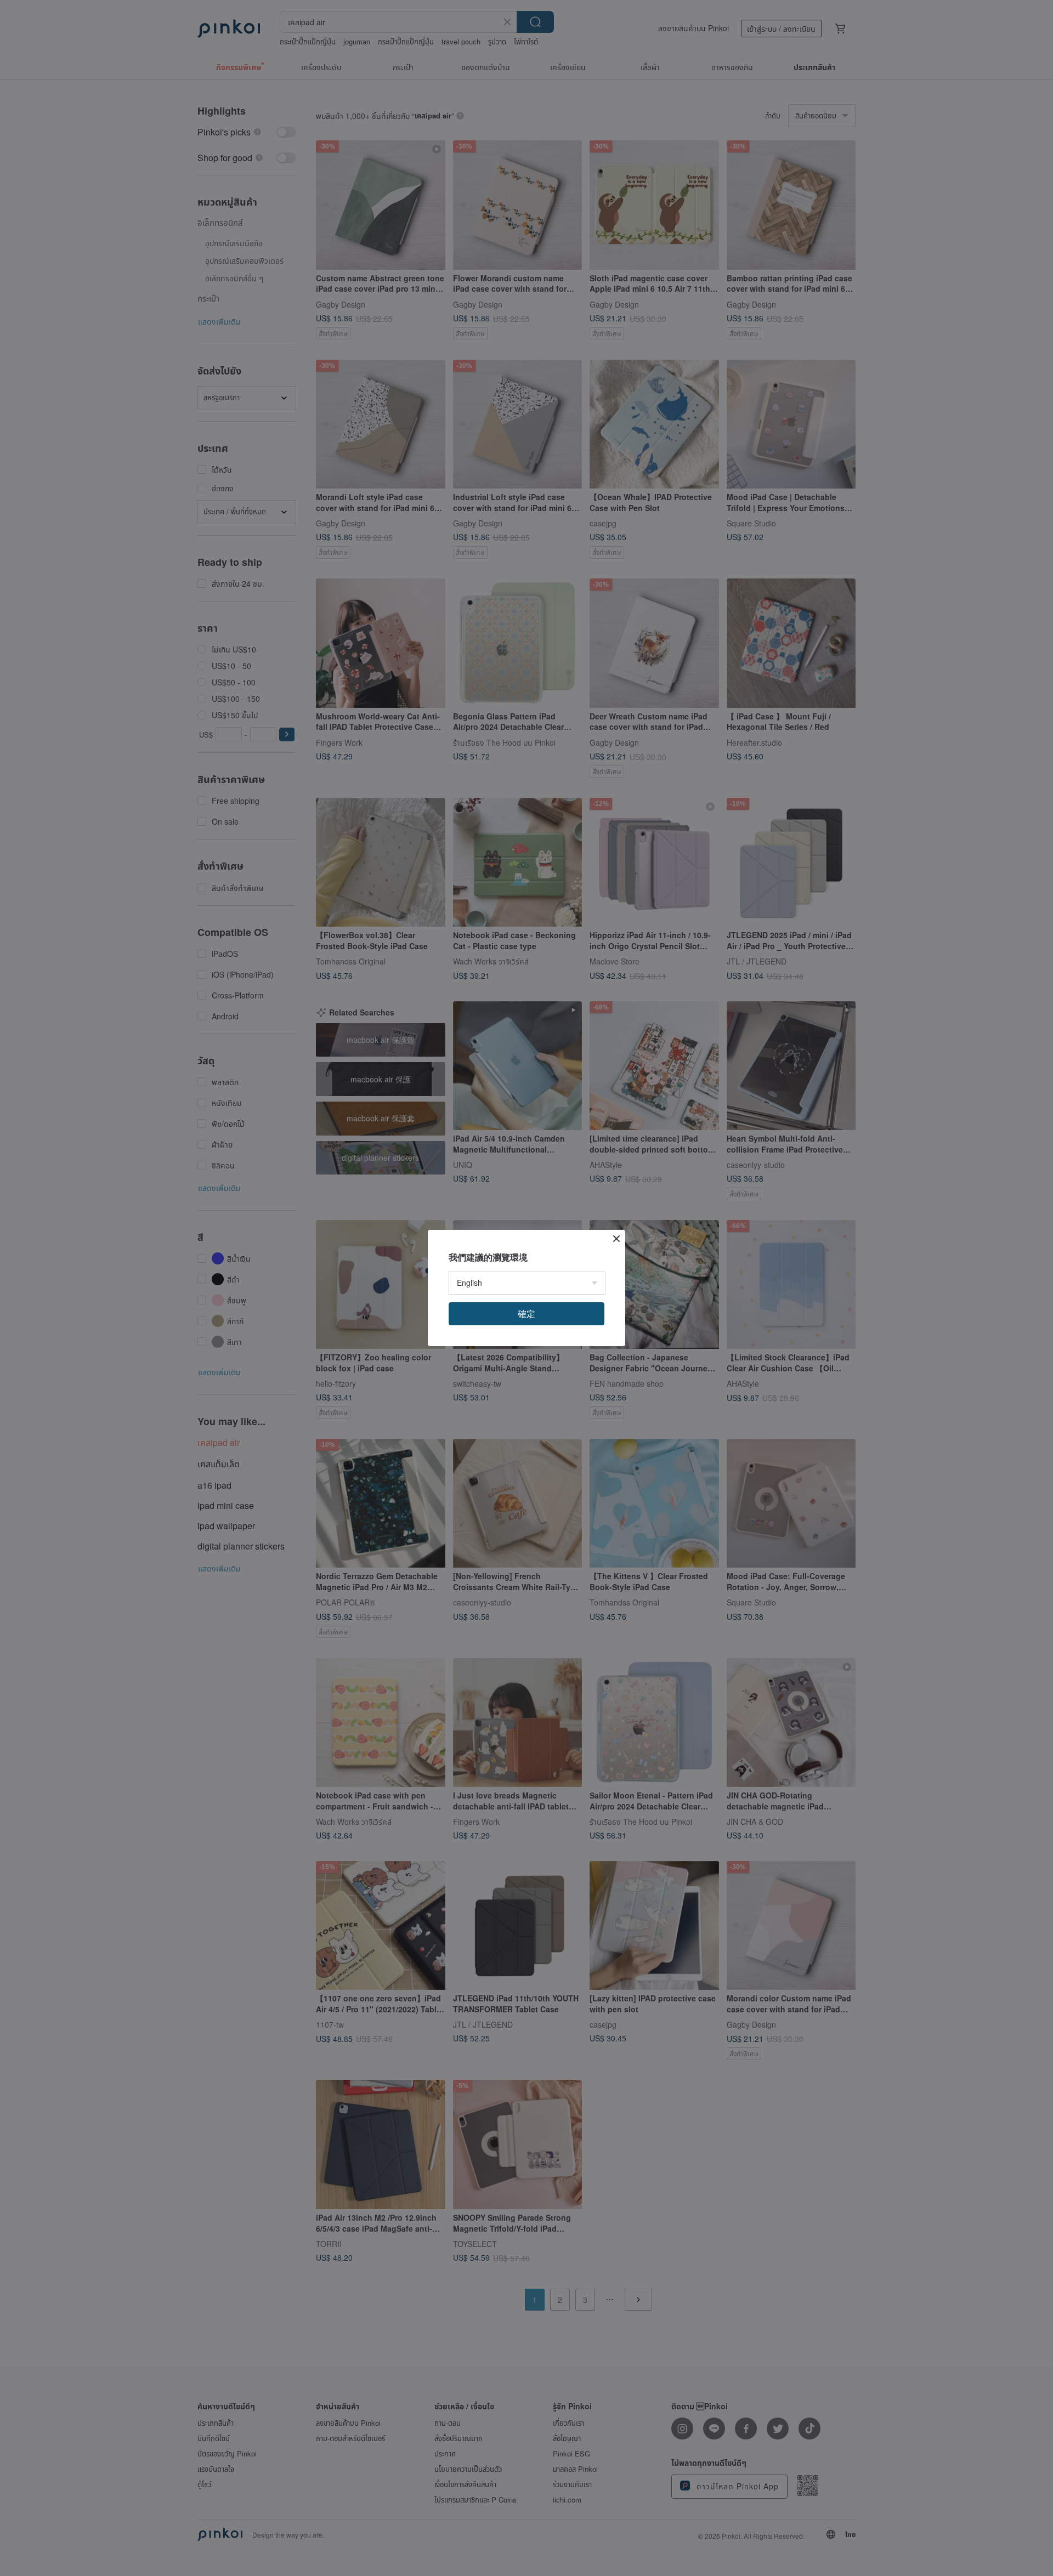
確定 (526, 1313)
